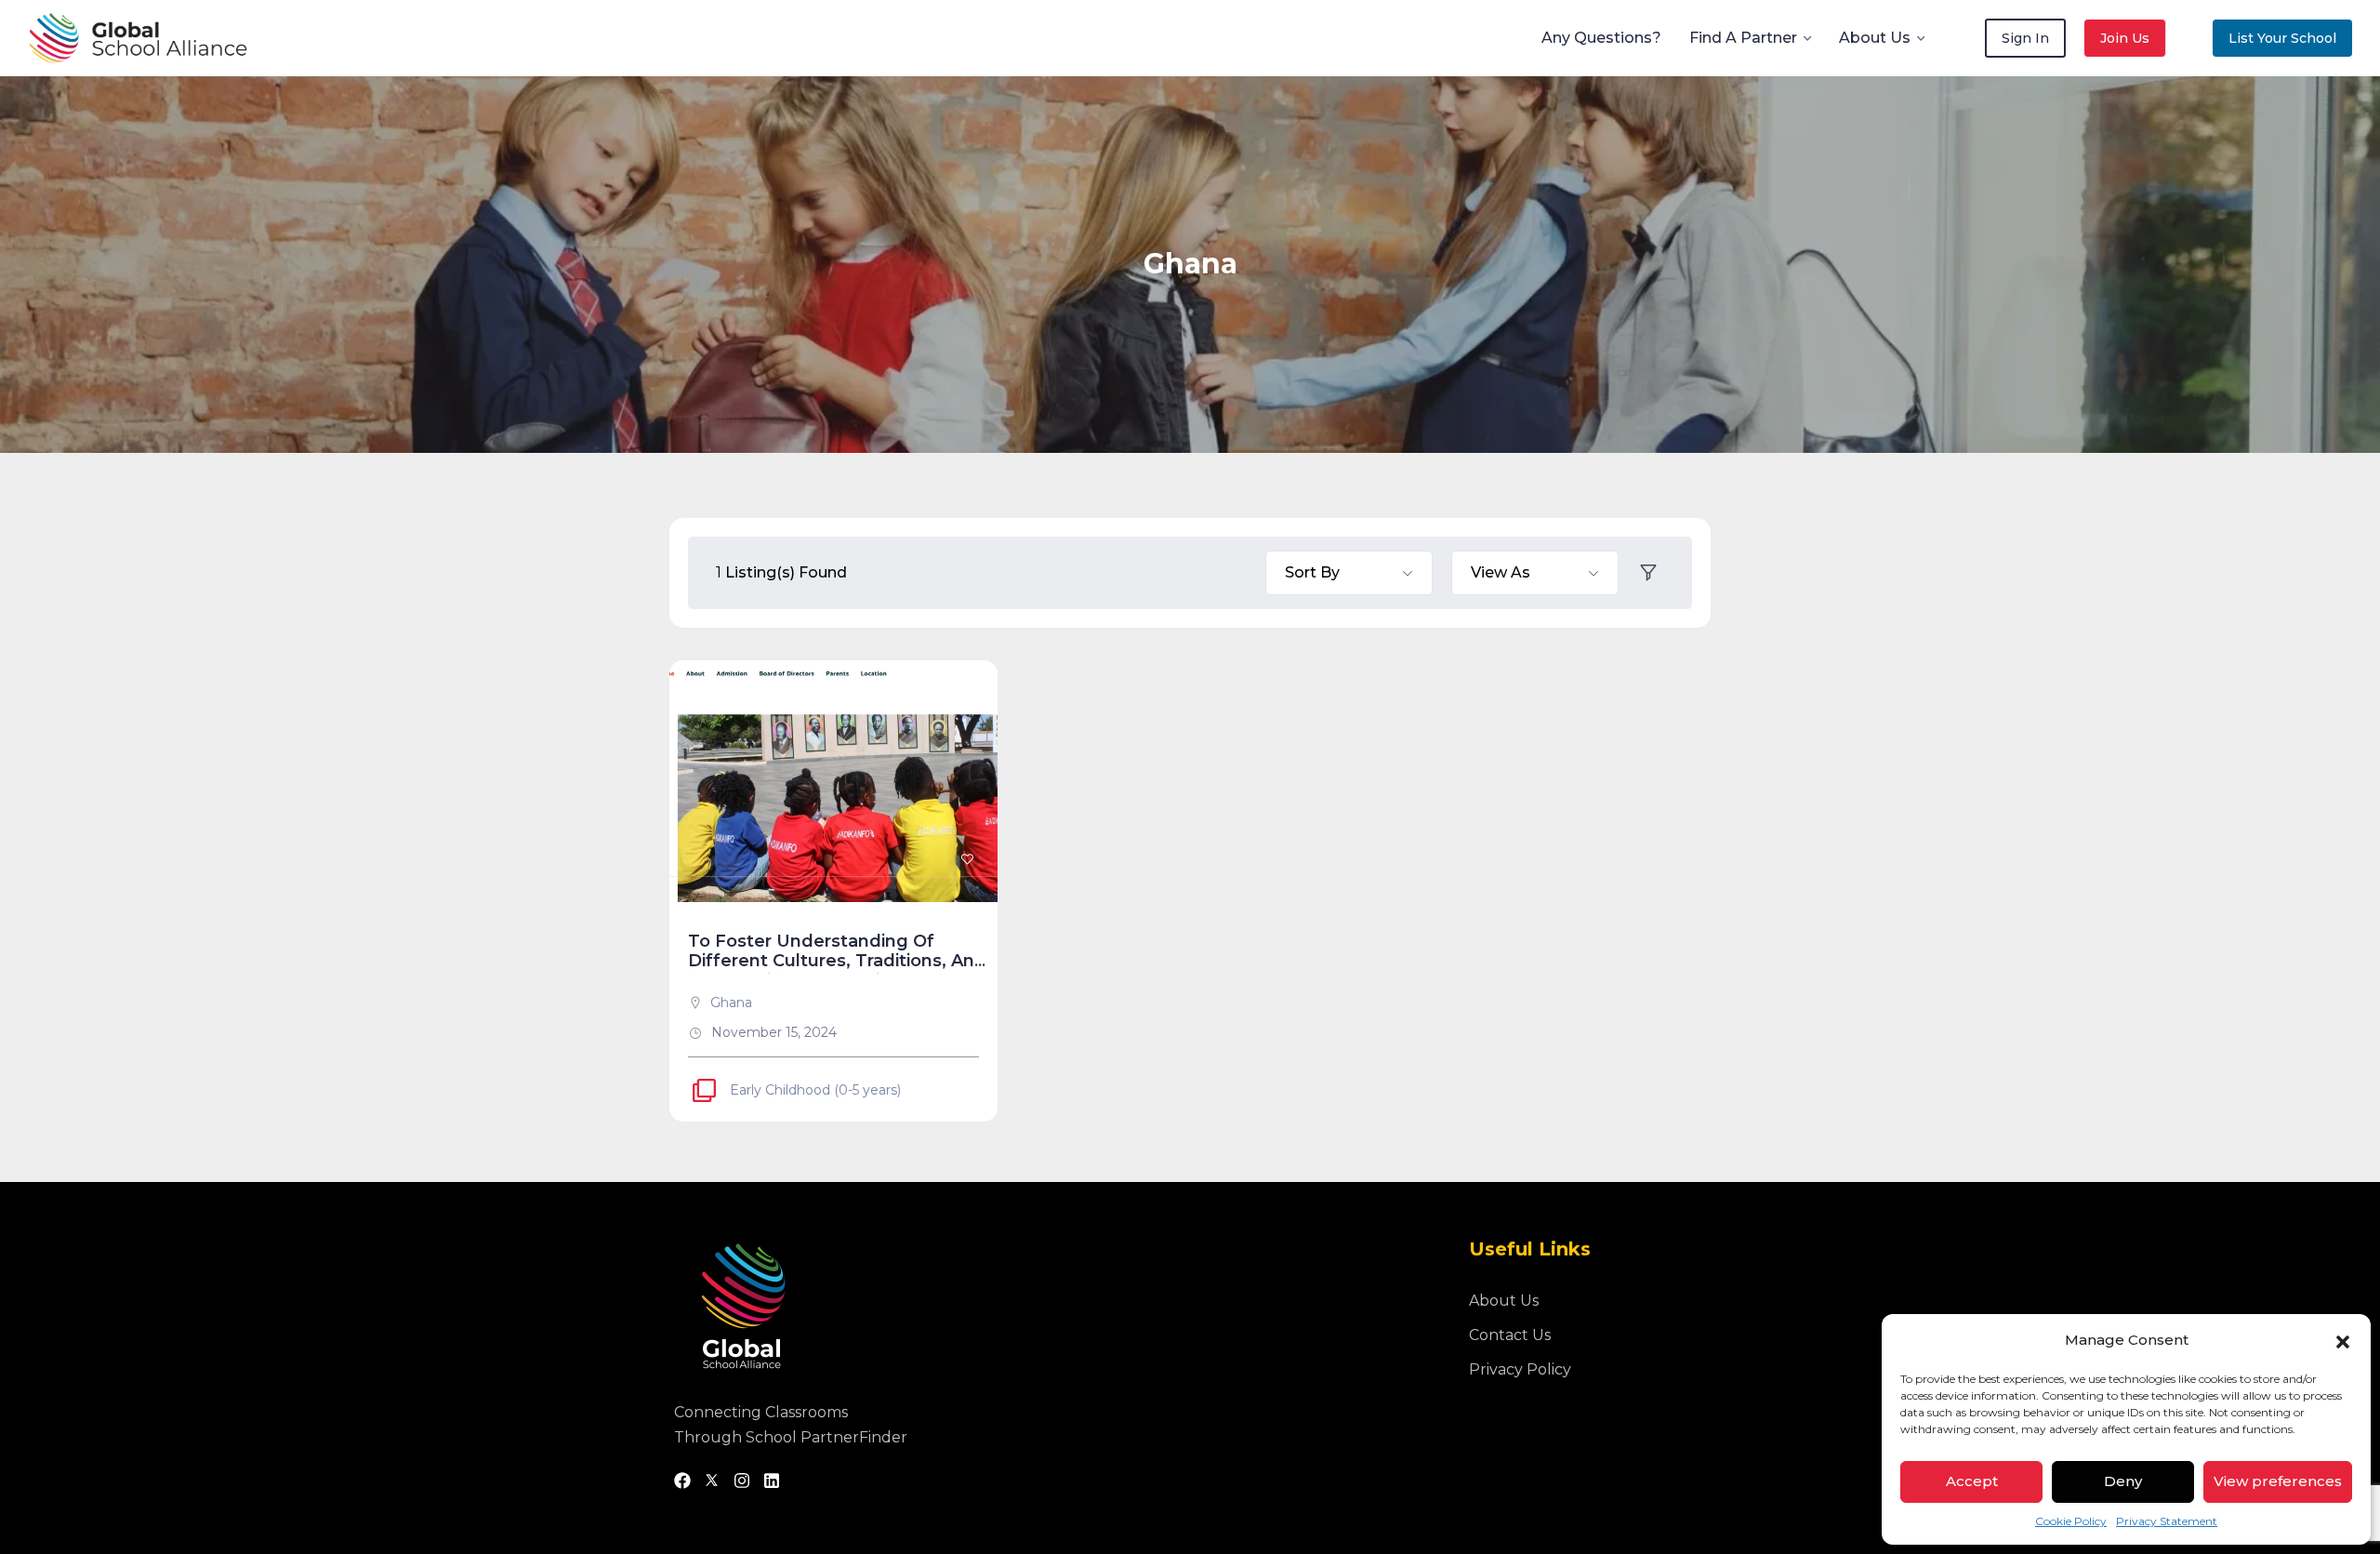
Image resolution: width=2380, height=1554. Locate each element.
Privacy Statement (2167, 1521)
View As (1501, 572)
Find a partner (1743, 38)
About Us (1875, 38)
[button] (2343, 1340)
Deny (2123, 1481)
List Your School (2282, 38)
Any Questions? (1601, 38)
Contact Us (1510, 1335)
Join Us (2125, 38)
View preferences (2278, 1481)
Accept (1972, 1481)
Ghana (731, 1003)
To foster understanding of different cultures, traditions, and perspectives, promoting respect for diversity (837, 971)
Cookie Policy (2071, 1521)
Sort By (1312, 572)
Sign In (2025, 38)
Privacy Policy (1520, 1369)
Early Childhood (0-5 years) (815, 1090)
